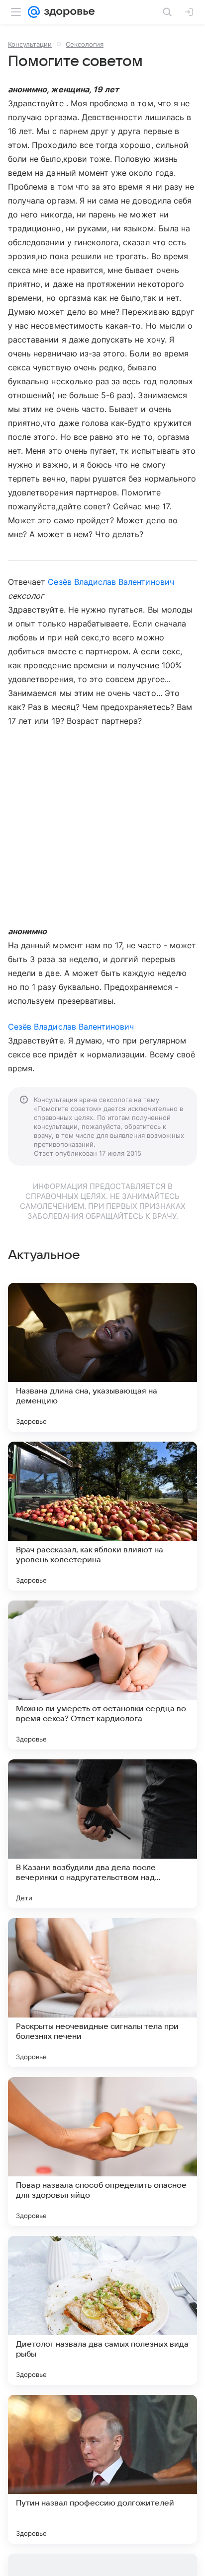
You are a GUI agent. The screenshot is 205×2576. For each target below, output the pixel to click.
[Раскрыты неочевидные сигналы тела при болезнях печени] (102, 1993)
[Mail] (34, 12)
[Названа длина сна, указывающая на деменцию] (102, 1357)
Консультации (30, 44)
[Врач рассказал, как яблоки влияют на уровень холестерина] (102, 1516)
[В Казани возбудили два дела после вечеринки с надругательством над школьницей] (102, 1834)
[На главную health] (67, 12)
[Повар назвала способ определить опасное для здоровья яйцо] (102, 2152)
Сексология (85, 44)
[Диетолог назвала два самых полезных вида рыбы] (102, 2310)
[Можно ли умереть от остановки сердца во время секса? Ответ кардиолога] (102, 1675)
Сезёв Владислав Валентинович (111, 582)
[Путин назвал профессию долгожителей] (102, 2469)
